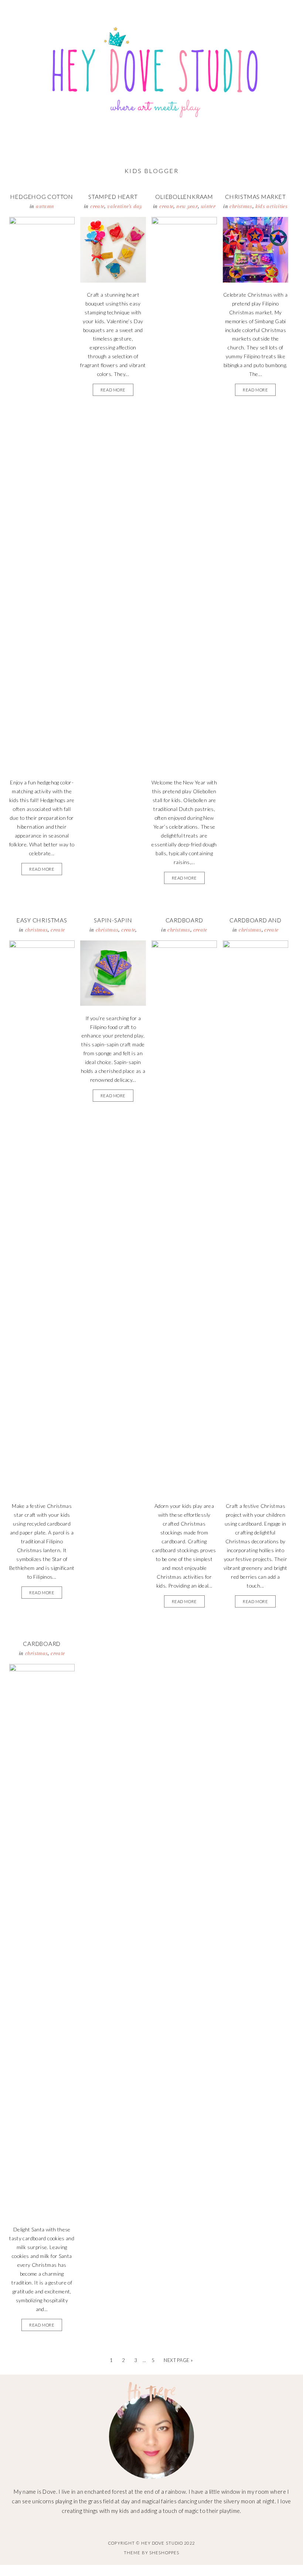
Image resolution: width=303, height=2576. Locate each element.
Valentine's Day (125, 206)
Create (97, 206)
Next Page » (178, 2360)
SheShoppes (164, 2553)
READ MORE (42, 869)
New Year (187, 206)
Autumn (45, 206)
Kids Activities (272, 206)
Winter (208, 206)
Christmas (241, 206)
